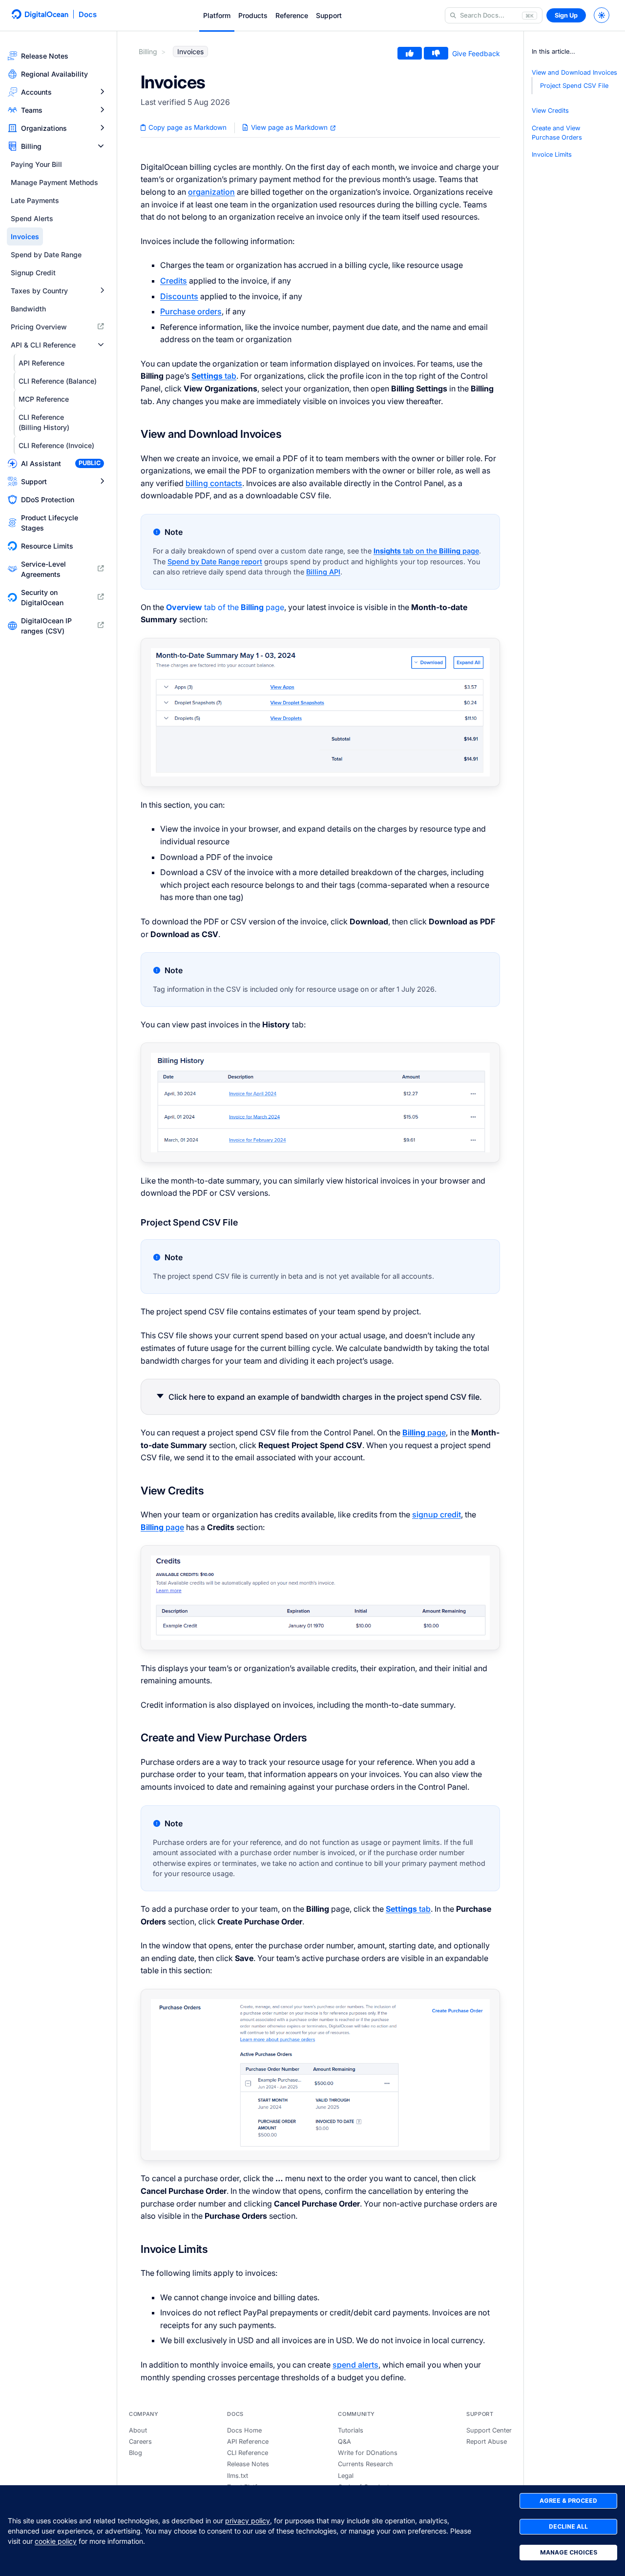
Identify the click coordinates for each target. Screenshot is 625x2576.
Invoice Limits (552, 154)
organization (211, 192)
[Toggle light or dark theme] (602, 15)
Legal (346, 2476)
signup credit (437, 1514)
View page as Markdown (289, 127)
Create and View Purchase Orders (557, 133)
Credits (174, 281)
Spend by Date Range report (215, 562)
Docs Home (244, 2430)
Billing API (323, 572)
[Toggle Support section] (102, 481)
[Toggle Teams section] (102, 110)
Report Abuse (487, 2442)
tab (214, 376)
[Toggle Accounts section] (102, 92)
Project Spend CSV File (574, 86)
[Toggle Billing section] (101, 146)
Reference (292, 15)
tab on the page (426, 551)
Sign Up (566, 15)
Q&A (344, 2442)
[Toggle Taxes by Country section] (102, 291)
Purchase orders (191, 311)
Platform (217, 15)
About (138, 2430)
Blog (135, 2453)
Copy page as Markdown (187, 127)
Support (329, 15)
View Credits (550, 111)
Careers (140, 2442)
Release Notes (248, 2464)
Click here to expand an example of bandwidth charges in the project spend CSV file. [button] (325, 1397)
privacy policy (248, 2521)
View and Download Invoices (574, 72)
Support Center (489, 2430)
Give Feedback (476, 53)
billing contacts (214, 483)
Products (253, 15)
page (424, 1432)
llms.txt (238, 2476)
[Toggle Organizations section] (102, 128)
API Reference (248, 2442)
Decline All (568, 2526)
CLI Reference (248, 2453)
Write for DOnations (368, 2453)
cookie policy (56, 2541)
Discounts (179, 296)
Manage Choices (569, 2552)
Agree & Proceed (568, 2501)
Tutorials (351, 2430)
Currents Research (365, 2464)
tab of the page (225, 607)
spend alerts (355, 2365)
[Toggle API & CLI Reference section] (101, 345)
